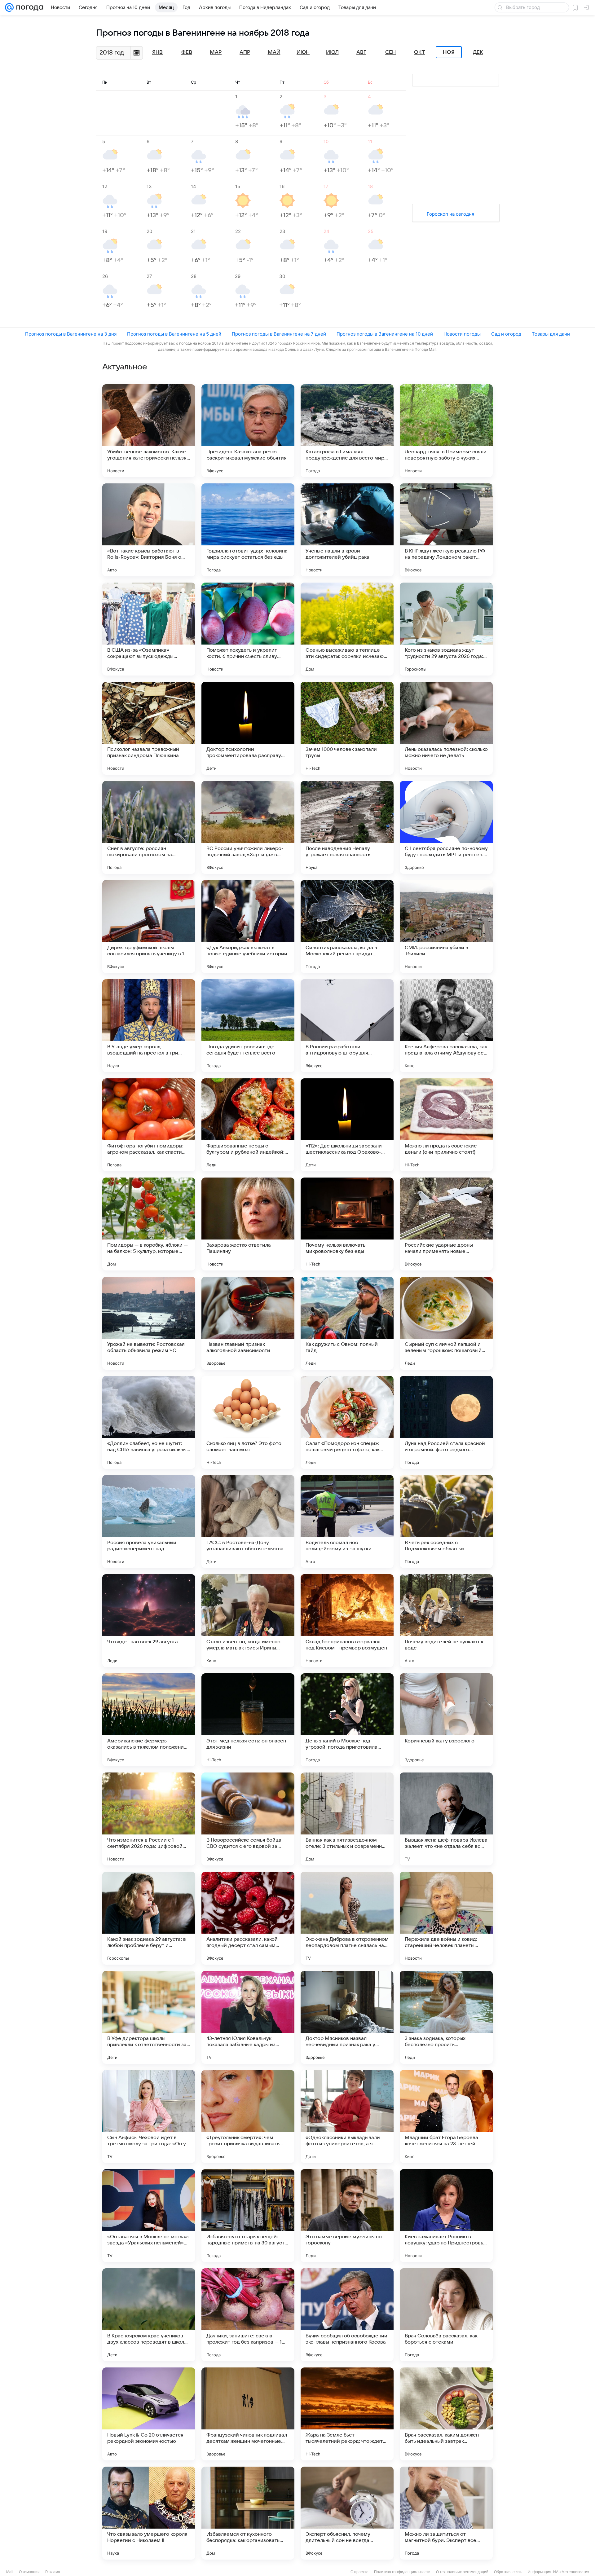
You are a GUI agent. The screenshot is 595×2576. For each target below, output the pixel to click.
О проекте (359, 2572)
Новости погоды (462, 334)
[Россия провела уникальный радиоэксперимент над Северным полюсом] (149, 1521)
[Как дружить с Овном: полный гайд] (347, 1323)
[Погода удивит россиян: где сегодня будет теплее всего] (248, 1026)
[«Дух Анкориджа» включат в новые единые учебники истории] (248, 927)
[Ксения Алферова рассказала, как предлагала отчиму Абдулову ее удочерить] (446, 1026)
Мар (216, 52)
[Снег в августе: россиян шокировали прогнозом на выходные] (149, 827)
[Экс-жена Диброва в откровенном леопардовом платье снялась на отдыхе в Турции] (347, 1918)
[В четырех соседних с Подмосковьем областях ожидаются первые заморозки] (446, 1521)
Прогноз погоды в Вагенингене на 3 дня (71, 334)
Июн (303, 52)
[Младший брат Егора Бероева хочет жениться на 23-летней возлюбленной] (446, 2116)
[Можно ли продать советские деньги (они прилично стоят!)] (446, 1125)
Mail (10, 2572)
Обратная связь (508, 2572)
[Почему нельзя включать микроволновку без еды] (347, 1224)
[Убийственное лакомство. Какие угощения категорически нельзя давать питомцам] (149, 431)
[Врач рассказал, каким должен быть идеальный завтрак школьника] (446, 2414)
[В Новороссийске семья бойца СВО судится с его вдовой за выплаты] (248, 1819)
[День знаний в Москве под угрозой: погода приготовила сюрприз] (347, 1720)
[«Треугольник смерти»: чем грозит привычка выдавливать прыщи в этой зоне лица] (248, 2116)
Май (274, 52)
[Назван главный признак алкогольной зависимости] (248, 1323)
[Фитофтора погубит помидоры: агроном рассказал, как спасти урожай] (149, 1125)
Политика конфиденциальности (402, 2572)
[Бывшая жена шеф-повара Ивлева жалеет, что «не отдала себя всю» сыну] (446, 1819)
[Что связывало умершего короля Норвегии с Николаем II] (149, 2513)
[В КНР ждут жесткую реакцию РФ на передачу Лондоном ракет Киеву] (446, 530)
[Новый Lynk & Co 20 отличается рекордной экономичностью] (149, 2414)
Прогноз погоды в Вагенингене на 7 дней (279, 334)
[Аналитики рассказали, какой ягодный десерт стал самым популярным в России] (248, 1918)
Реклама (53, 2572)
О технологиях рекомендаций (462, 2572)
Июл (332, 52)
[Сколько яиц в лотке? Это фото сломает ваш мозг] (248, 1422)
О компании (29, 2572)
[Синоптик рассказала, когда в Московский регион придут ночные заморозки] (347, 927)
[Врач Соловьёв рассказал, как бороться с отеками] (446, 2315)
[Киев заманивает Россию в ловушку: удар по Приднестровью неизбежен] (446, 2216)
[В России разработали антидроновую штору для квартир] (347, 1026)
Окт (420, 52)
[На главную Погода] (29, 7)
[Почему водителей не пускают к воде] (446, 1621)
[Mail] (9, 7)
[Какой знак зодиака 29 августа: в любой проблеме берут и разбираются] (149, 1918)
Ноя (449, 52)
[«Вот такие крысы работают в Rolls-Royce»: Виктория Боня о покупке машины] (149, 530)
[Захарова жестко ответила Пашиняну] (248, 1224)
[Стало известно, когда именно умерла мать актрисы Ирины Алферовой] (248, 1621)
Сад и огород (506, 334)
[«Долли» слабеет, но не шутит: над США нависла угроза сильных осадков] (149, 1422)
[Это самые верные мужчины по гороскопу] (347, 2216)
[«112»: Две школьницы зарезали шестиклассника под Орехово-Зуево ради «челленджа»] (347, 1125)
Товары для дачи (551, 334)
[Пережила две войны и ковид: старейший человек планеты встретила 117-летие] (446, 1918)
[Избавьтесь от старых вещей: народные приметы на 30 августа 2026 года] (248, 2216)
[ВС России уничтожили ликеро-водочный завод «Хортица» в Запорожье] (248, 827)
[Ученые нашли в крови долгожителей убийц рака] (347, 530)
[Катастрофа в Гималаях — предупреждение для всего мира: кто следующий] (347, 431)
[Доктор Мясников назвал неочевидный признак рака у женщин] (347, 2017)
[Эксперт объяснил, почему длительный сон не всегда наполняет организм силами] (347, 2513)
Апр (245, 52)
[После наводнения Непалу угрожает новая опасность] (347, 827)
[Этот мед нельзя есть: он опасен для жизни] (248, 1720)
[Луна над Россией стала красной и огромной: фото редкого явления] (446, 1422)
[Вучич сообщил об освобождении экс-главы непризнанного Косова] (347, 2315)
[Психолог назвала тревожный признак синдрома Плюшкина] (149, 728)
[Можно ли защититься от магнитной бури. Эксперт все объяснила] (446, 2513)
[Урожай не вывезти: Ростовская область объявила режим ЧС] (149, 1323)
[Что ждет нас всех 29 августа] (149, 1621)
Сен (390, 52)
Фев (187, 52)
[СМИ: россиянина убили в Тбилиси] (446, 927)
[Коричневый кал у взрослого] (446, 1720)
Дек (478, 52)
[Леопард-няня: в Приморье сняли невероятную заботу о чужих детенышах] (446, 431)
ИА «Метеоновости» (571, 2572)
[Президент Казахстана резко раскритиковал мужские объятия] (248, 431)
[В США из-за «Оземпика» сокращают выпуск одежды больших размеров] (149, 629)
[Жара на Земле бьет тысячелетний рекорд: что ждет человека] (347, 2414)
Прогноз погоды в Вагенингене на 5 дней (174, 334)
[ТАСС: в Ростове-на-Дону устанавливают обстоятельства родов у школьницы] (248, 1521)
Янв (157, 52)
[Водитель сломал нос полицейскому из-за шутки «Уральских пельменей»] (347, 1521)
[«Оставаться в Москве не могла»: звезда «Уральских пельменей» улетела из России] (149, 2216)
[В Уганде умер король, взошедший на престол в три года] (149, 1026)
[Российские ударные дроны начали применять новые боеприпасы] (446, 1224)
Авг (361, 52)
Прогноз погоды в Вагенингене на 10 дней (385, 334)
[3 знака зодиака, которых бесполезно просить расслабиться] (446, 2017)
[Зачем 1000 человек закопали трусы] (347, 728)
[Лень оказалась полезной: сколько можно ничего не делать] (446, 728)
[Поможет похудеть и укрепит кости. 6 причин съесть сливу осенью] (248, 629)
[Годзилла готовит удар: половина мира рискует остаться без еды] (248, 530)
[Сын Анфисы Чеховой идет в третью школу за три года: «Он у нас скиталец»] (149, 2116)
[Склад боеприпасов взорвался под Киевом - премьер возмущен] (347, 1621)
